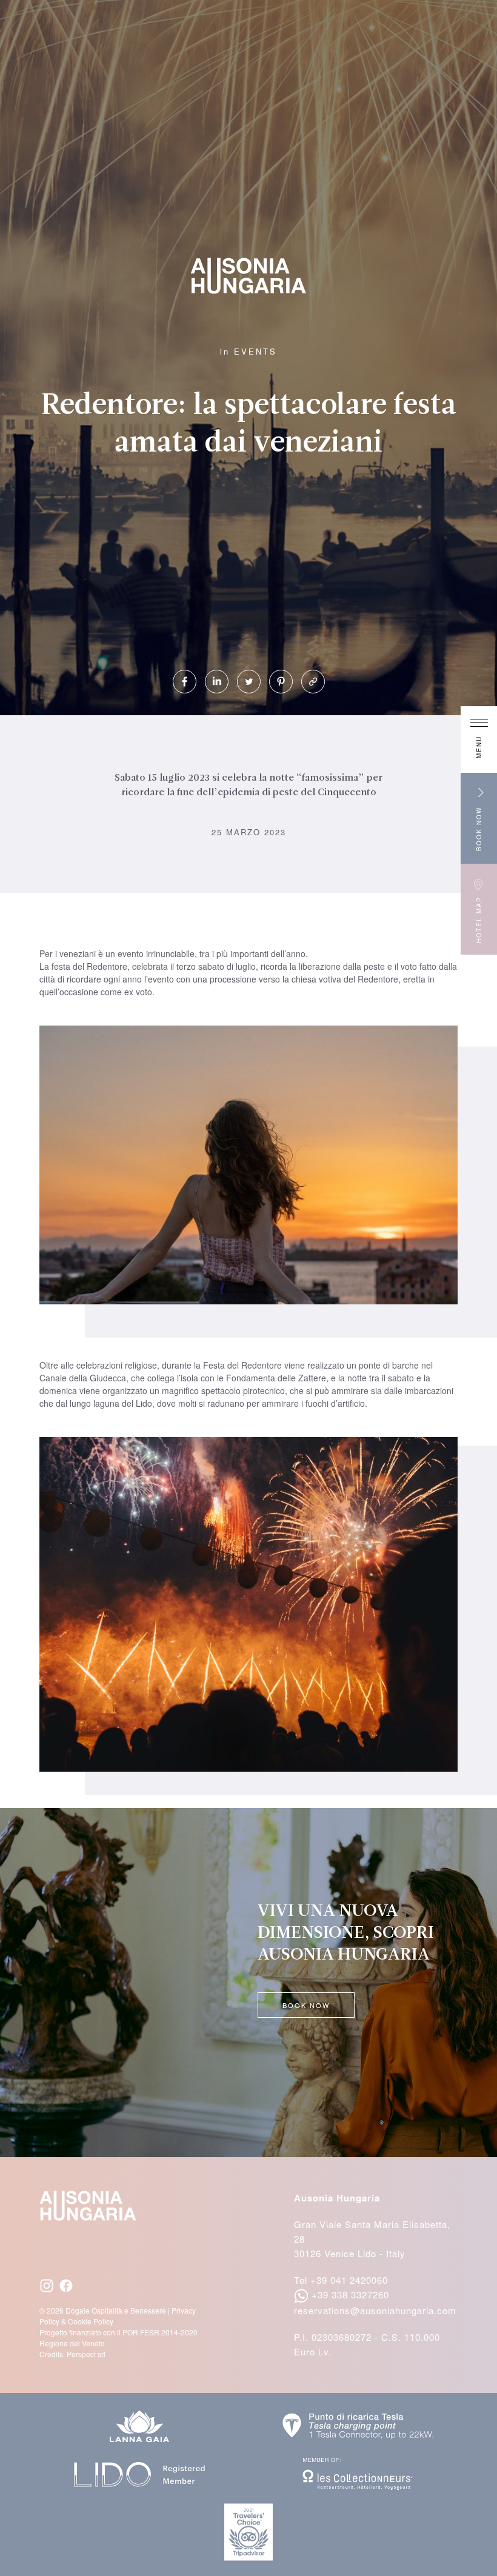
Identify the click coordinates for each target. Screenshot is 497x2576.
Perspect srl (86, 2354)
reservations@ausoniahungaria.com (375, 2310)
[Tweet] (249, 682)
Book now (306, 2005)
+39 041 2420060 (349, 2280)
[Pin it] (281, 682)
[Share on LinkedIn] (217, 682)
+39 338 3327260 (350, 2294)
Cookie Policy (91, 2321)
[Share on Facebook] (185, 682)
